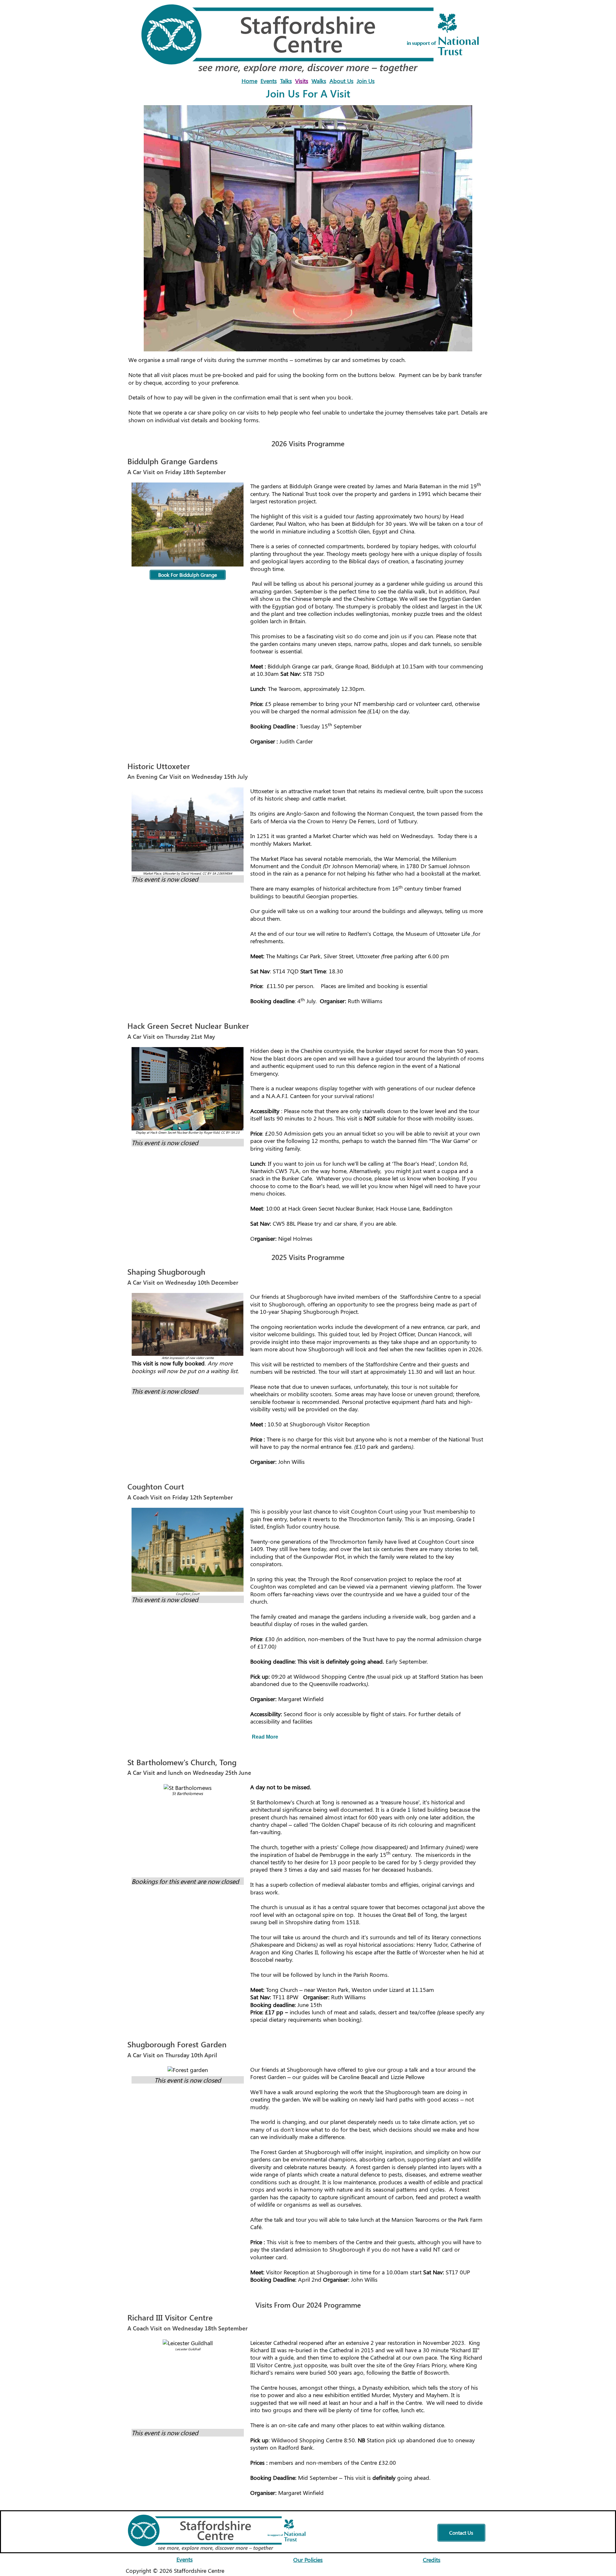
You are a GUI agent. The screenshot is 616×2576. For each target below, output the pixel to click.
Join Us (366, 81)
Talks (286, 81)
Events (269, 81)
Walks (319, 81)
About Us (342, 81)
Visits (302, 81)
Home (249, 81)
